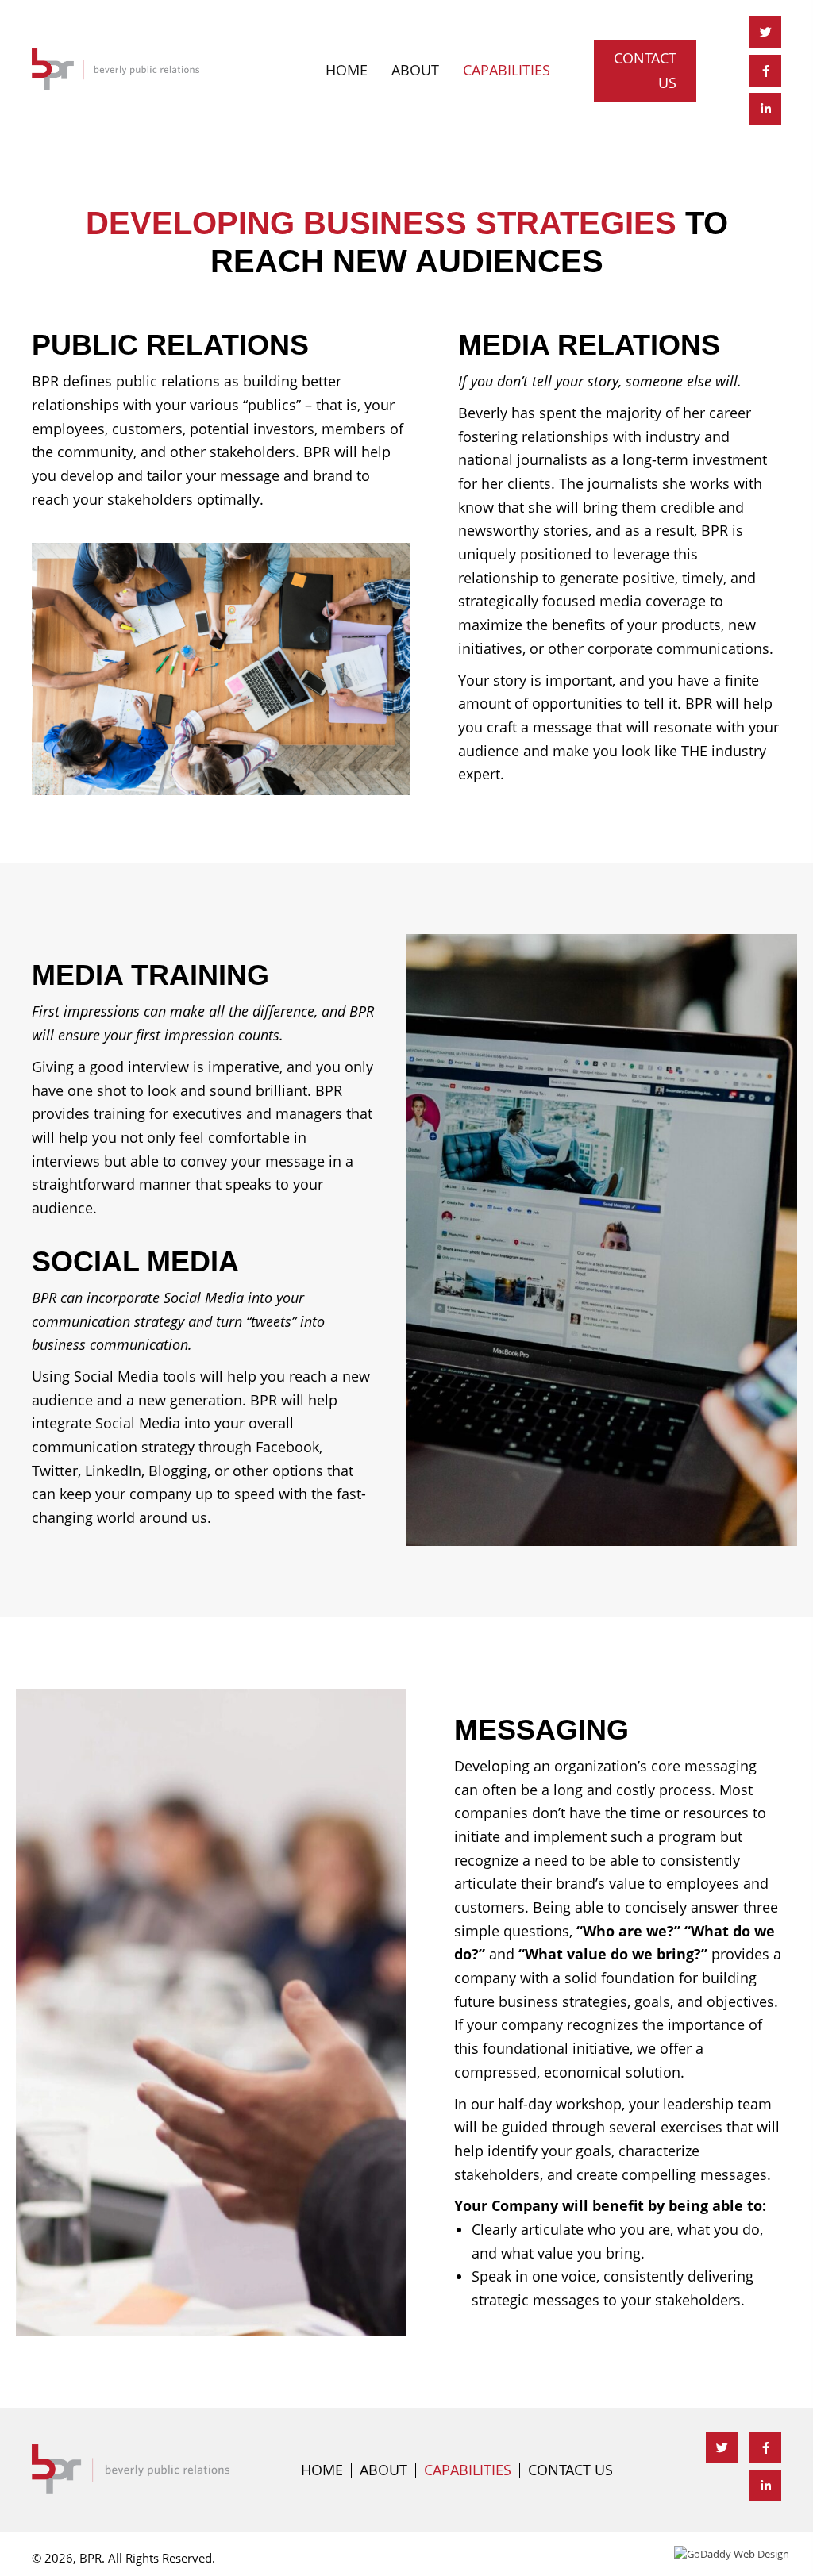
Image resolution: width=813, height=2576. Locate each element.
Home (322, 2470)
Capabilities (468, 2470)
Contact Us (570, 2470)
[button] (645, 71)
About (383, 2470)
